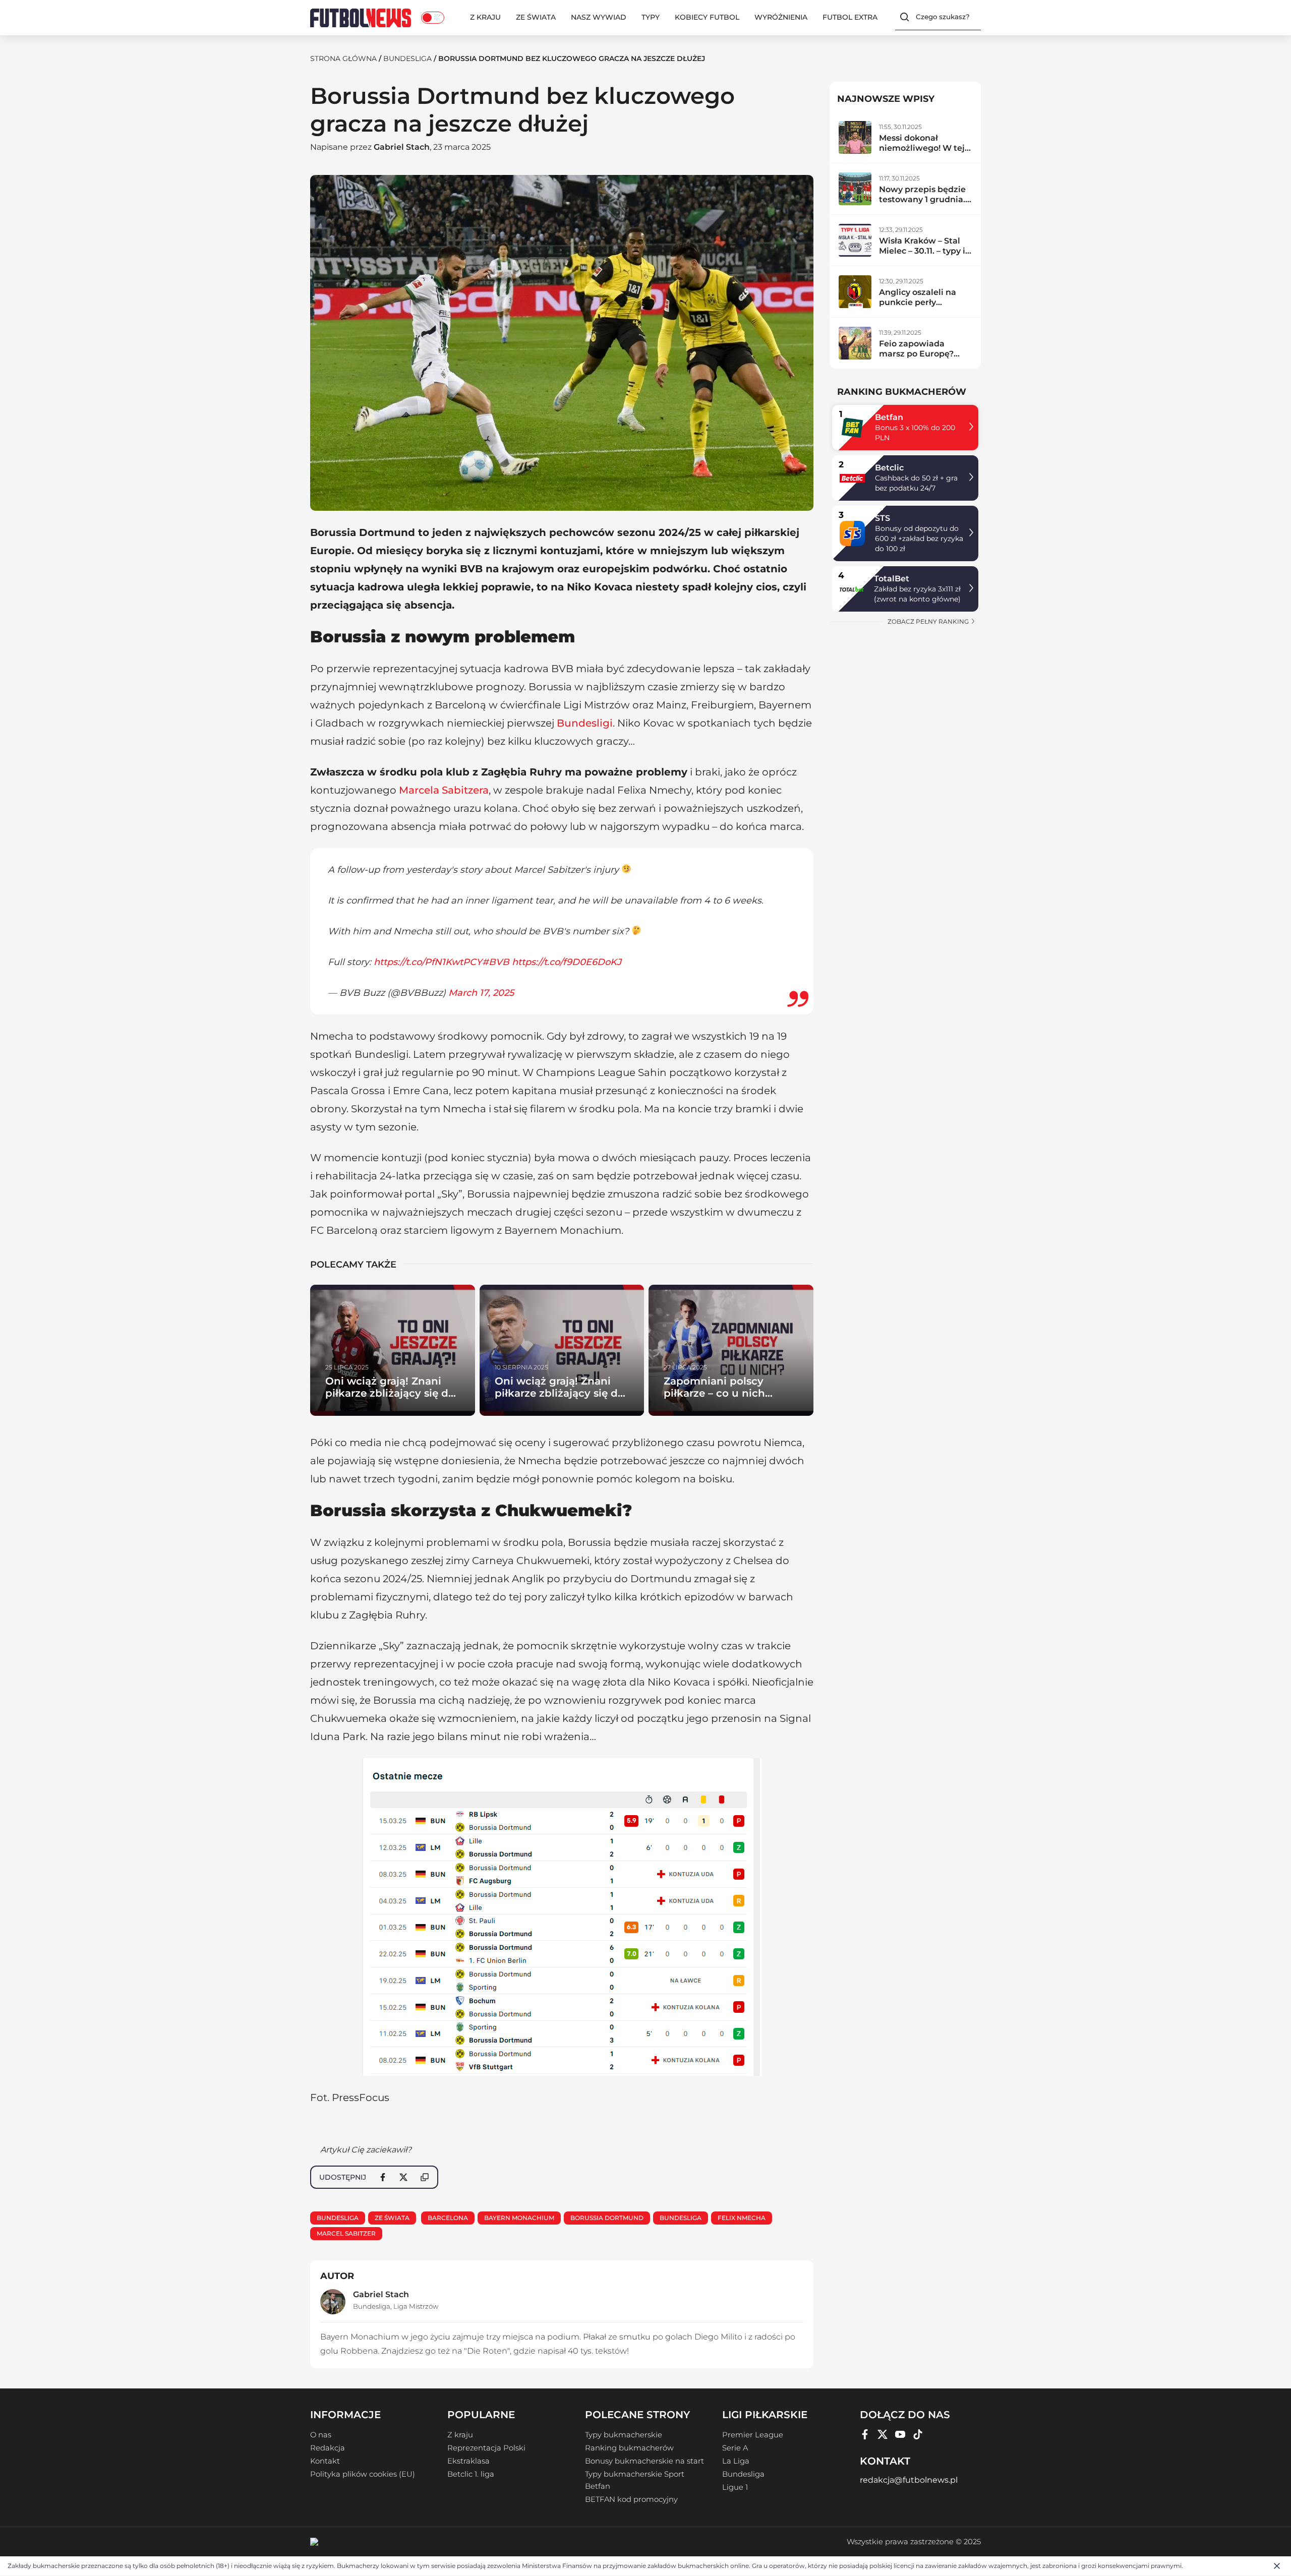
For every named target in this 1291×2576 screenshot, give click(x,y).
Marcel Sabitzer (346, 2233)
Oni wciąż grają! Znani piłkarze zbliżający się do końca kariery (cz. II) (560, 1393)
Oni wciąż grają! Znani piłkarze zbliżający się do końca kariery (390, 1393)
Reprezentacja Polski (486, 2448)
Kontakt (325, 2461)
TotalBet (892, 579)
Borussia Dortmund (607, 2218)
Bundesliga (407, 58)
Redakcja (328, 2448)
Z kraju (485, 17)
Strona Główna (343, 58)
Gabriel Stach (402, 147)
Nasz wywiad (599, 17)
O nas (321, 2435)
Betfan (889, 417)
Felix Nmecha (742, 2218)
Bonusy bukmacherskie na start (644, 2461)
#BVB (496, 962)
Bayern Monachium (519, 2218)
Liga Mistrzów (416, 2306)
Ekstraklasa (468, 2461)
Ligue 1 (735, 2487)
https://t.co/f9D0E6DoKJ (567, 962)
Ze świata (536, 17)
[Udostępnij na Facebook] (383, 2177)
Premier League (753, 2435)
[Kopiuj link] (425, 2177)
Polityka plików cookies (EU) (363, 2474)
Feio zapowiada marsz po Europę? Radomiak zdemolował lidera (918, 359)
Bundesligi (585, 723)
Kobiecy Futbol (707, 17)
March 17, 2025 (481, 993)
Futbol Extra (850, 17)
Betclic (889, 468)
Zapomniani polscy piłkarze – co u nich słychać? (714, 1393)
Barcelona (448, 2218)
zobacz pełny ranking (929, 621)
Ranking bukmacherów (629, 2448)
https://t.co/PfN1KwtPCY (428, 962)
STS (883, 518)
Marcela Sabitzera (444, 790)
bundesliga (681, 2218)
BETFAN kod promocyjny (631, 2499)
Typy (651, 17)
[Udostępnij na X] (403, 2177)
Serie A (735, 2448)
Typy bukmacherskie (624, 2435)
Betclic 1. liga (471, 2474)
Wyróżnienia (781, 17)
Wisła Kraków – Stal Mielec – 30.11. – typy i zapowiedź (922, 251)
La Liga (736, 2461)
